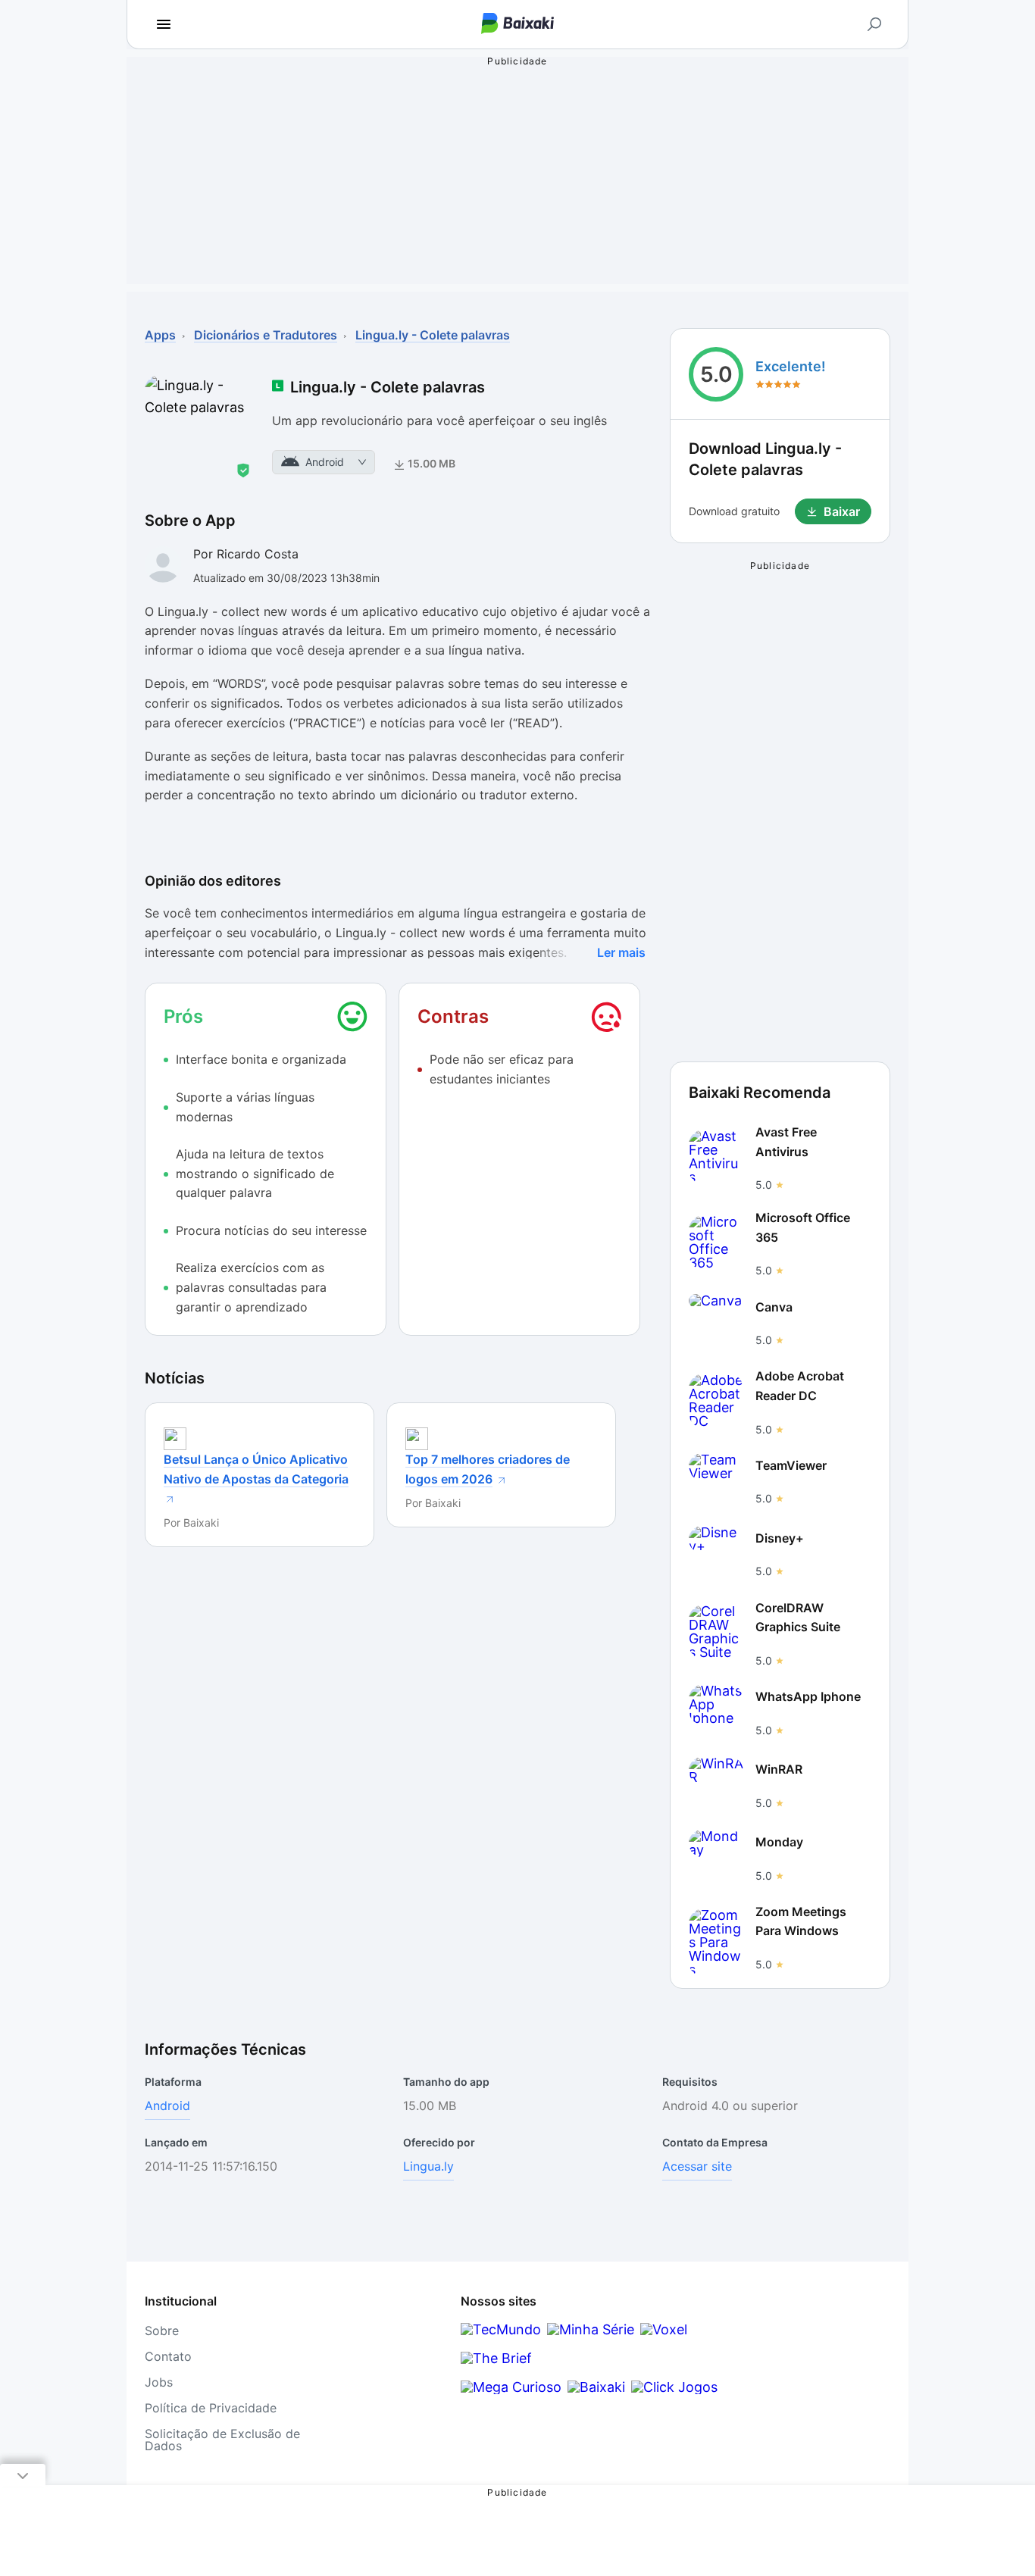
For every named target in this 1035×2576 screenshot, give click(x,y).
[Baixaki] (596, 2387)
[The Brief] (496, 2358)
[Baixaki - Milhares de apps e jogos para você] (517, 25)
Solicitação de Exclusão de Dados (222, 2440)
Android (167, 2106)
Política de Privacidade (211, 2408)
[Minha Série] (591, 2329)
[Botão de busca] (874, 24)
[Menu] (164, 24)
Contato (168, 2356)
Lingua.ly (428, 2166)
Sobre (162, 2331)
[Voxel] (664, 2329)
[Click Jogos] (674, 2387)
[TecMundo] (501, 2329)
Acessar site (697, 2166)
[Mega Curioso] (511, 2387)
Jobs (159, 2382)
